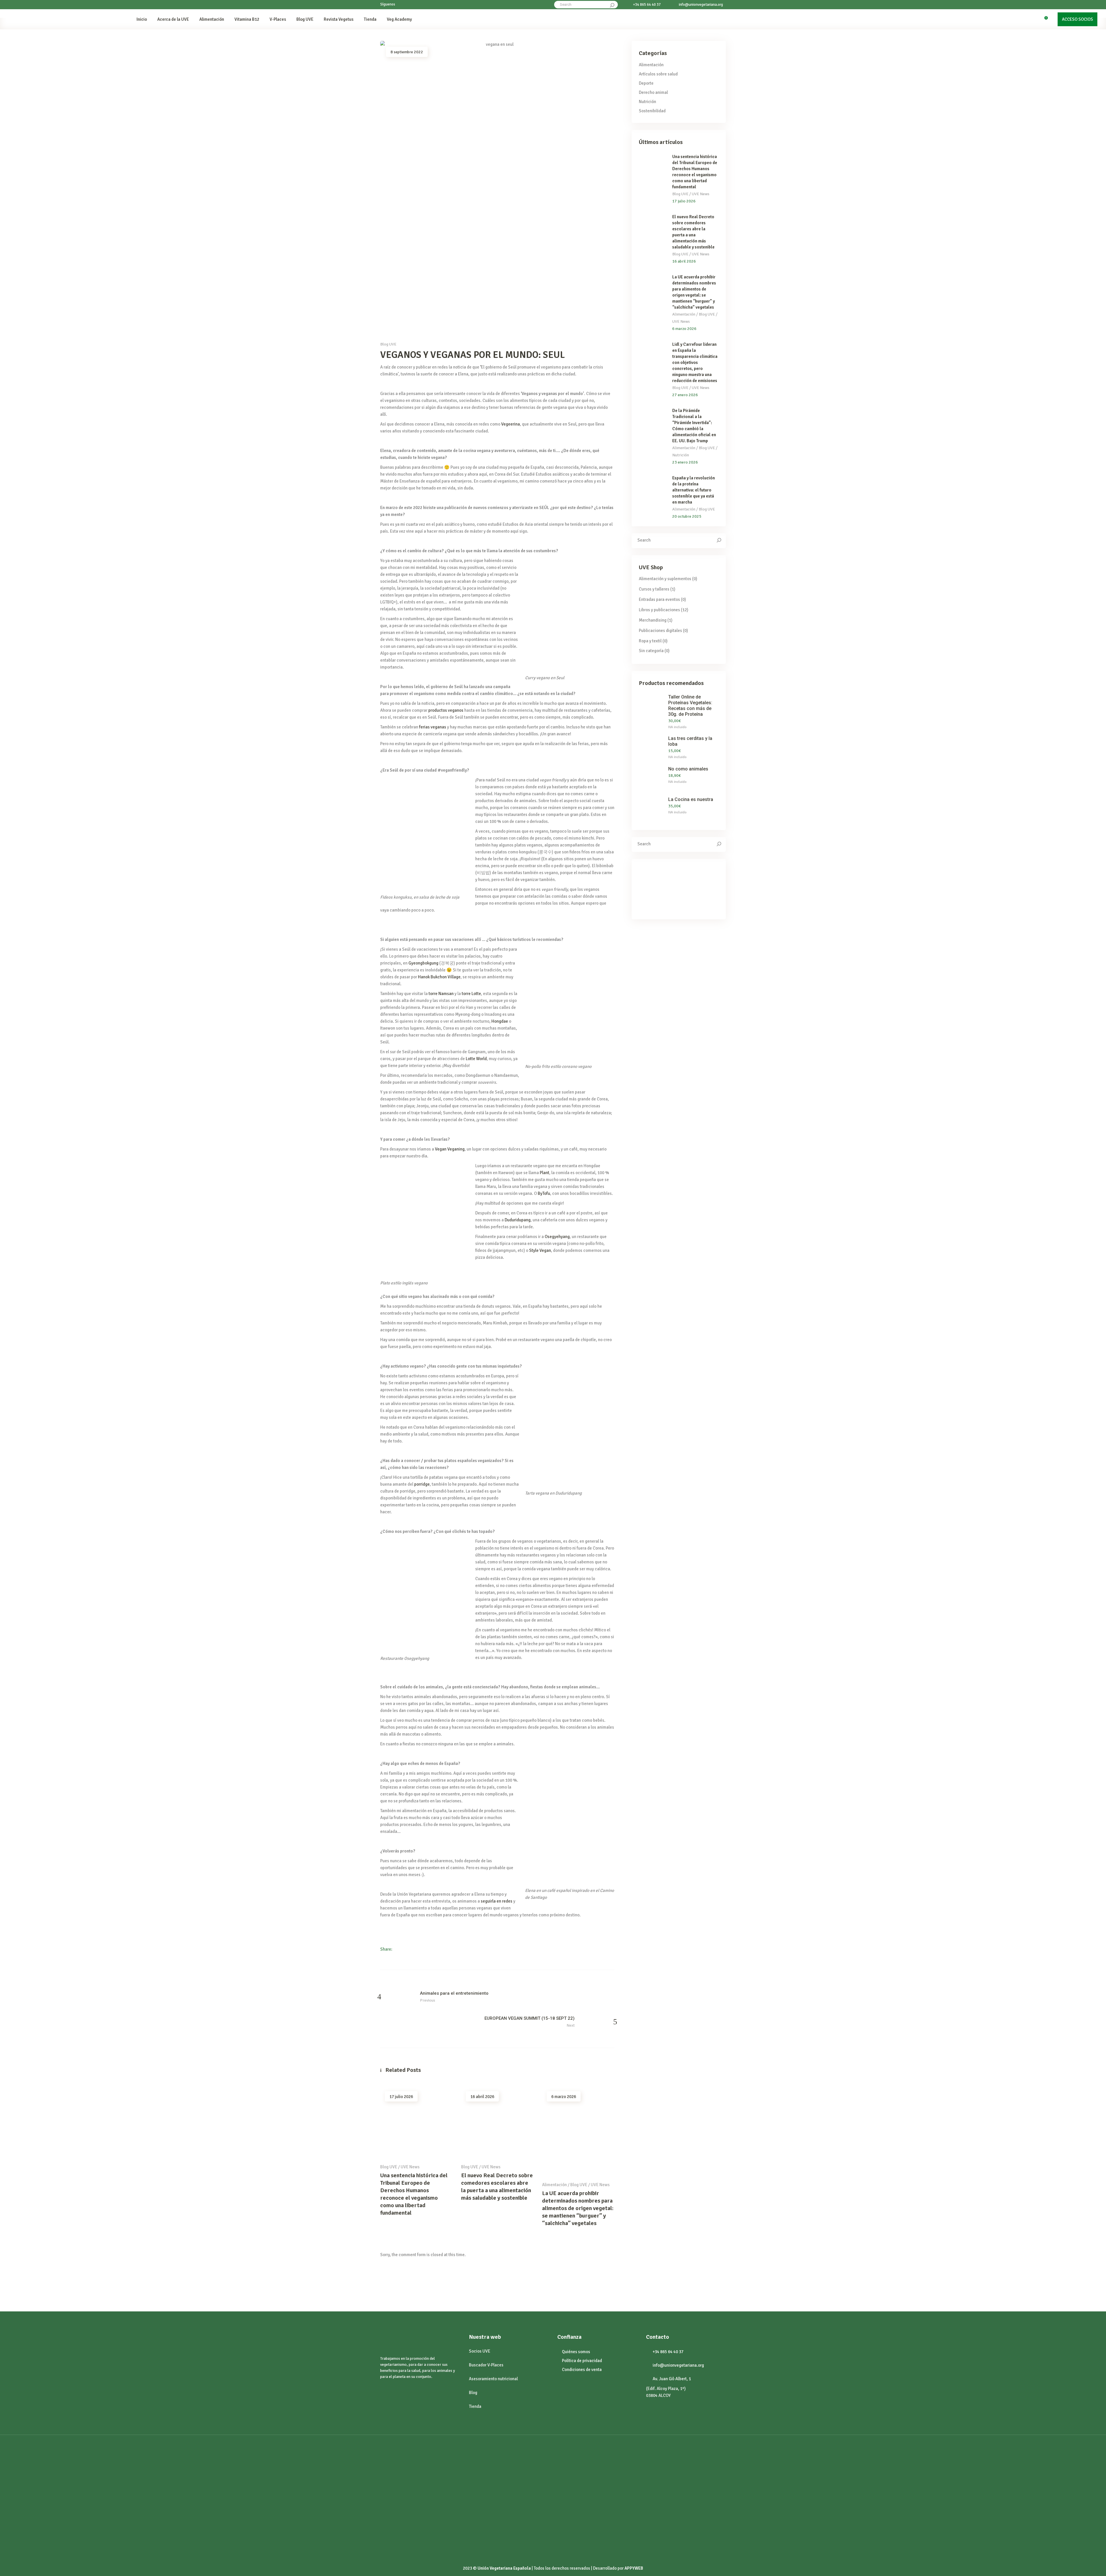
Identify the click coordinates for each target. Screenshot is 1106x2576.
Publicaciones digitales (660, 631)
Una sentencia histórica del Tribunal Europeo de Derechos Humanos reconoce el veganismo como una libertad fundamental (414, 2194)
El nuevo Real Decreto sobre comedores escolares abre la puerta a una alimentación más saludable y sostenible (497, 2187)
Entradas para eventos (659, 599)
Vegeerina (511, 424)
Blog (473, 2393)
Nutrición (647, 102)
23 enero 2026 (685, 462)
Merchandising (653, 620)
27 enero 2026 (685, 395)
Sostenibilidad (652, 111)
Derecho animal (653, 92)
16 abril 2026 (482, 2097)
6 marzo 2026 (564, 2097)
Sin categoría (651, 651)
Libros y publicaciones (659, 610)
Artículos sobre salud (658, 74)
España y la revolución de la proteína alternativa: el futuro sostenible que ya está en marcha (694, 490)
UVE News (410, 2167)
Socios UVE (480, 2351)
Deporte (646, 83)
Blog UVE (388, 344)
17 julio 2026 (401, 2097)
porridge (422, 1484)
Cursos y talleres (654, 589)
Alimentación (554, 2185)
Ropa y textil (650, 641)
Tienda (475, 2406)
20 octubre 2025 (687, 516)
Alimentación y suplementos (665, 579)
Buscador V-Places (486, 2365)
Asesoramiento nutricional (493, 2379)
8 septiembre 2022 (407, 52)
